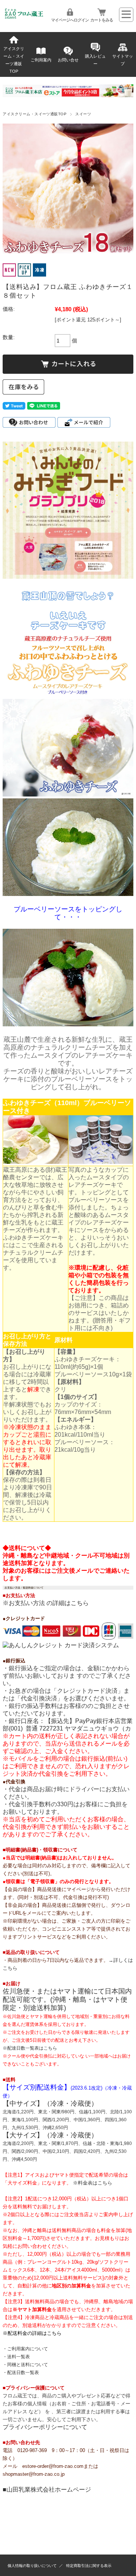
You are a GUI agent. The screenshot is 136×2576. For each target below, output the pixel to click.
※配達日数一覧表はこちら (30, 2048)
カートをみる (102, 20)
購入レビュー (95, 60)
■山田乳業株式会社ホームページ (47, 2490)
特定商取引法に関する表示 (89, 2566)
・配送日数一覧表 (21, 2373)
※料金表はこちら (93, 2183)
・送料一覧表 (16, 2357)
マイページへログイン (70, 20)
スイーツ (83, 114)
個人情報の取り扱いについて (32, 2566)
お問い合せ (68, 60)
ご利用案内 (41, 60)
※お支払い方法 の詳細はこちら (46, 1603)
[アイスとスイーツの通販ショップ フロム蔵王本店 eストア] (24, 17)
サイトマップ (123, 60)
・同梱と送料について (25, 2365)
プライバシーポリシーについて (45, 2427)
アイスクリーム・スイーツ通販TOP (14, 60)
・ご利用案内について (25, 2349)
